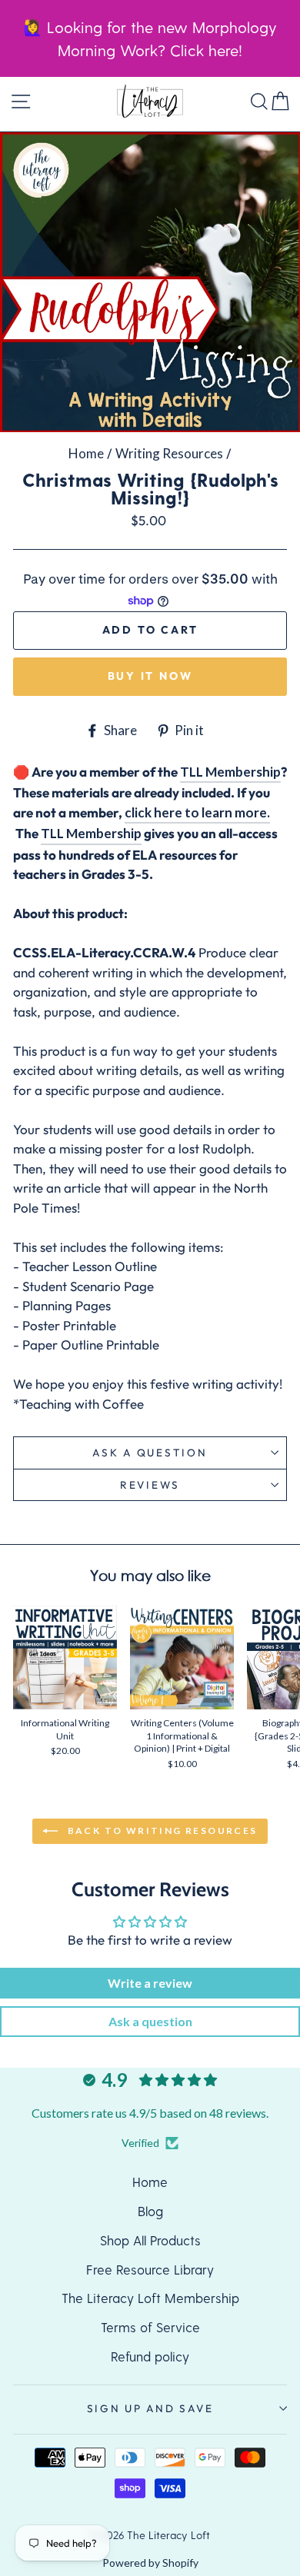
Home (86, 453)
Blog (150, 2211)
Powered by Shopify (150, 2563)
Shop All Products (150, 2240)
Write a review (150, 1983)
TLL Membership (230, 772)
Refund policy (150, 2356)
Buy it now (150, 676)
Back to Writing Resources (160, 1830)
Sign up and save (150, 2408)
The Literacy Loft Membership (150, 2298)
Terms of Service (150, 2327)
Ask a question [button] (150, 2021)
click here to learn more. (197, 812)
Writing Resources (169, 453)
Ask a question (150, 1453)
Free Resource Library (150, 2269)
